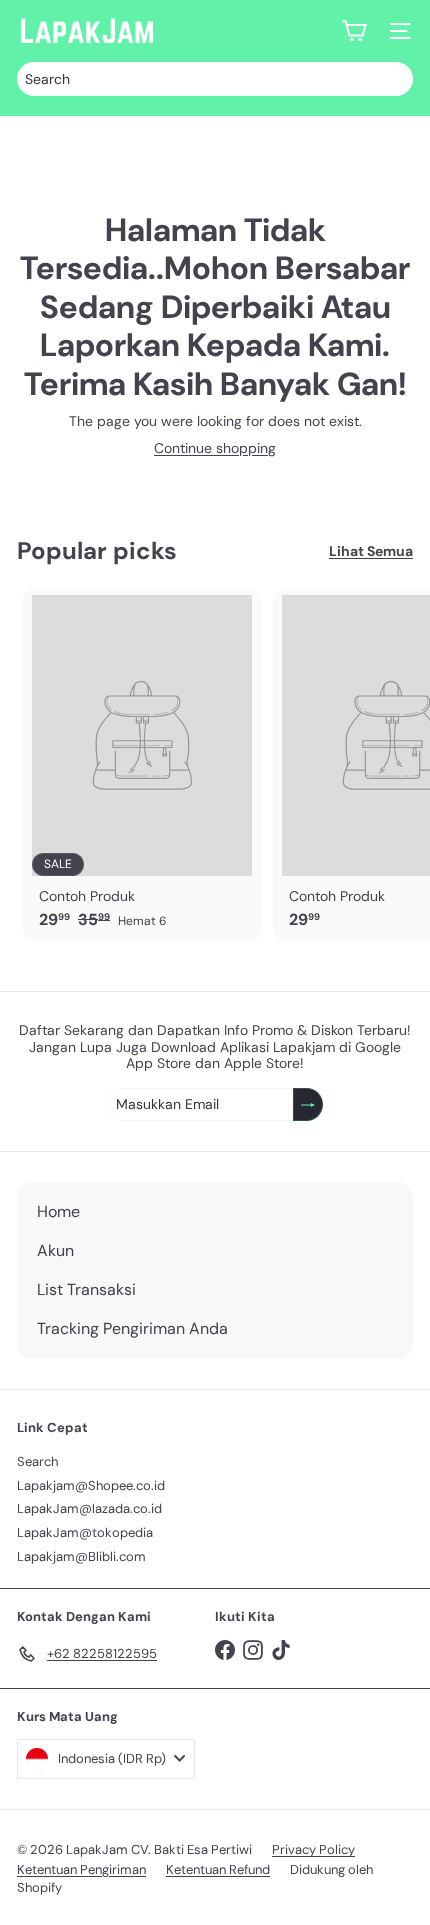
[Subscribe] (308, 1104)
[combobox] (215, 79)
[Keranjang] (354, 31)
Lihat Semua (371, 551)
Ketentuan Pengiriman (81, 1869)
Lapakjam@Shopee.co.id (91, 1485)
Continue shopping (215, 448)
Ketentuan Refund (218, 1869)
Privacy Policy (313, 1849)
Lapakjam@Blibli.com (81, 1556)
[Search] (393, 79)
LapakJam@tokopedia (85, 1532)
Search (37, 1461)
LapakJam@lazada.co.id (89, 1508)
